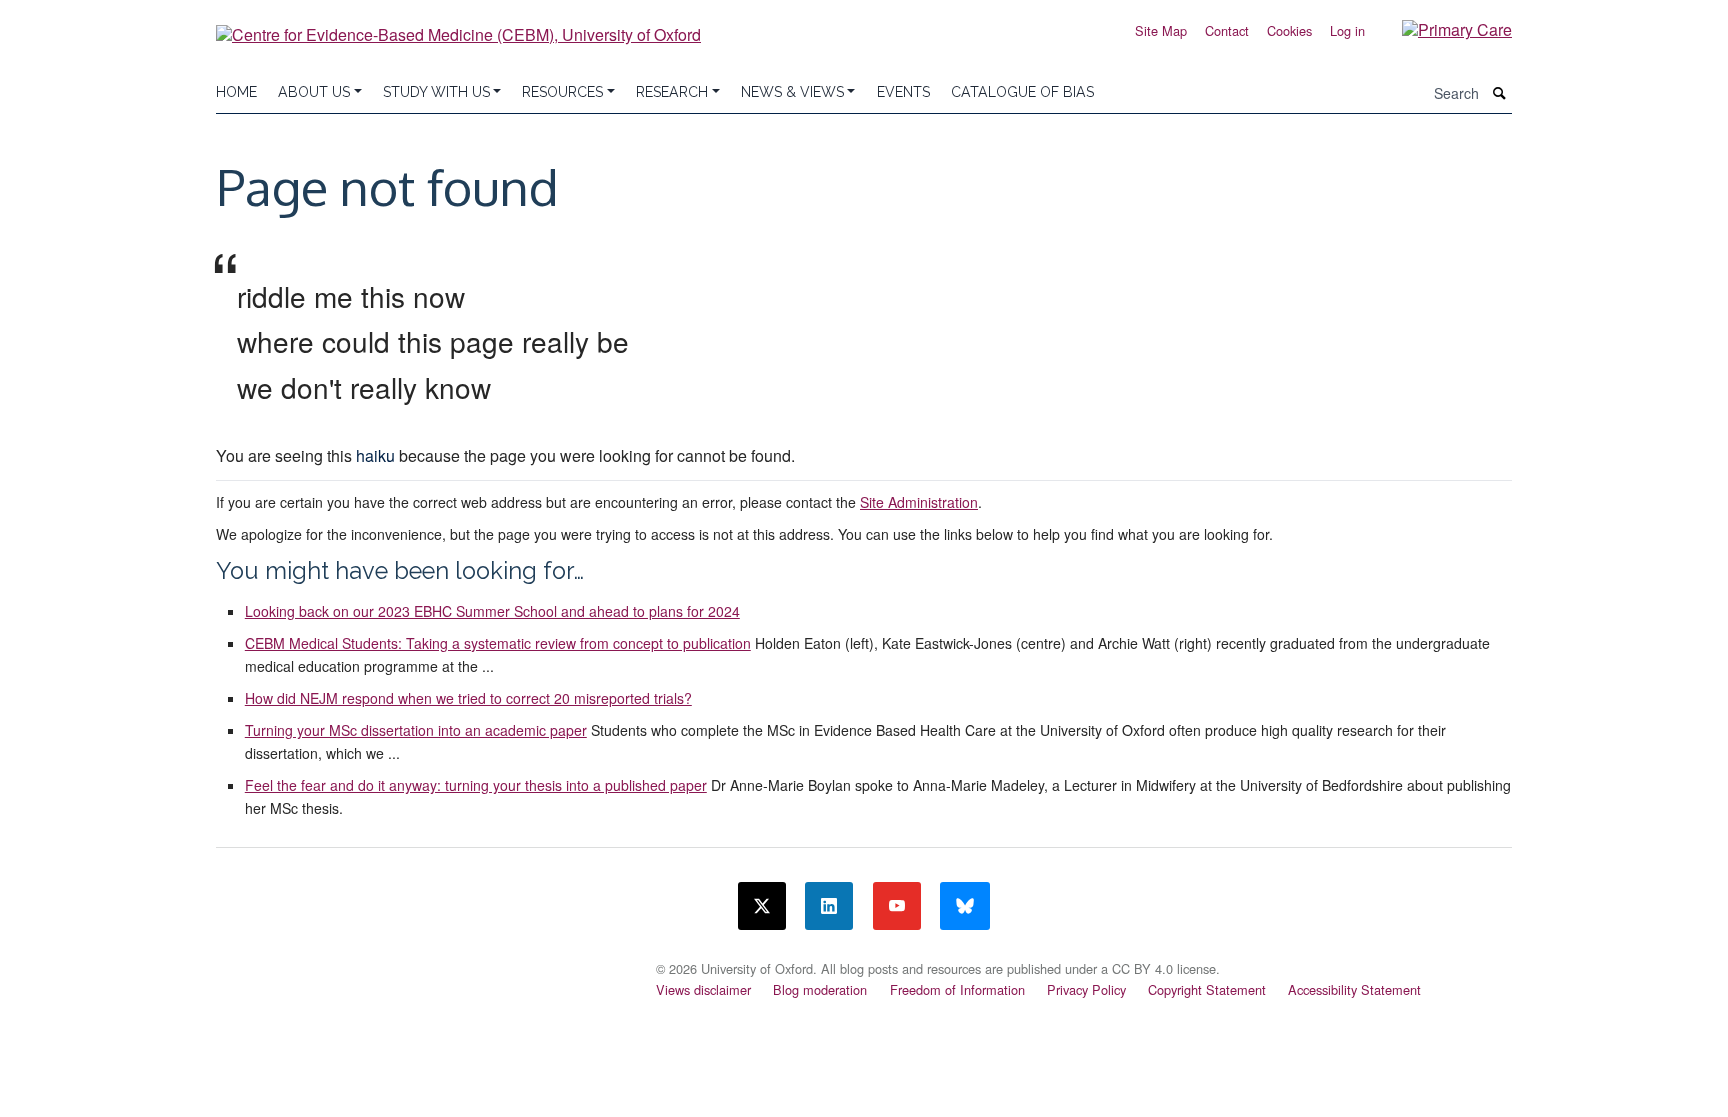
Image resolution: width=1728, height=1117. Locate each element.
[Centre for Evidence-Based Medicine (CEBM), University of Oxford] (458, 27)
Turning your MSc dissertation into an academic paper (416, 730)
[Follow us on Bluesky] (965, 906)
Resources (562, 92)
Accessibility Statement (1354, 989)
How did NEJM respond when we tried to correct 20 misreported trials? (468, 698)
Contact (1227, 30)
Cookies (1289, 30)
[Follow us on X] (762, 906)
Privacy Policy (1086, 989)
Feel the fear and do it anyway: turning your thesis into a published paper (476, 785)
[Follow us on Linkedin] (829, 906)
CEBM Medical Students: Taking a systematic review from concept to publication (498, 643)
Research (672, 92)
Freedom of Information (957, 989)
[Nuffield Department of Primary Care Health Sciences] (424, 963)
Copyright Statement (1207, 989)
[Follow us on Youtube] (897, 906)
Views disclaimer (703, 989)
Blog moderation (820, 989)
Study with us (436, 92)
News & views (792, 92)
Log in (1347, 30)
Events (903, 92)
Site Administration (919, 502)
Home (236, 92)
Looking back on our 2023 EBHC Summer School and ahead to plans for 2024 (492, 611)
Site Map (1161, 30)
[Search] (1500, 93)
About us (314, 92)
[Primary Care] (1442, 28)
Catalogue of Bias (1022, 92)
